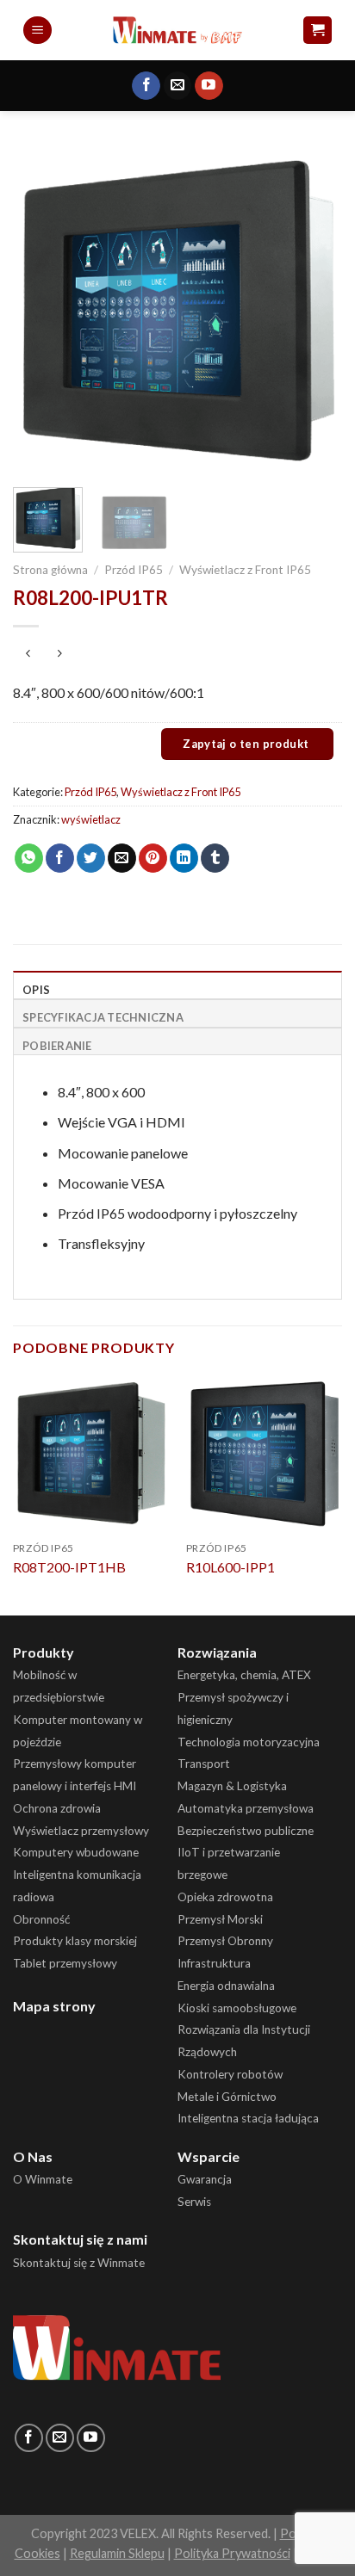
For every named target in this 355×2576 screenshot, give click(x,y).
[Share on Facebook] (60, 858)
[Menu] (37, 31)
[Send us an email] (178, 86)
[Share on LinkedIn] (184, 858)
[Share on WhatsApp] (29, 858)
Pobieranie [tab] (57, 1046)
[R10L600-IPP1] (264, 1453)
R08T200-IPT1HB (69, 1567)
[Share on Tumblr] (215, 858)
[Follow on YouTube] (209, 86)
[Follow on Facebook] (146, 86)
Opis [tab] (36, 990)
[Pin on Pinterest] (153, 858)
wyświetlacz (91, 819)
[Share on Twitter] (91, 858)
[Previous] (41, 310)
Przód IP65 (134, 570)
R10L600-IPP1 (230, 1567)
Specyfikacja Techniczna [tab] (103, 1017)
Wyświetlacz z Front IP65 (245, 570)
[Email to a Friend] (122, 858)
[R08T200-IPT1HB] (91, 1453)
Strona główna (50, 570)
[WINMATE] (177, 30)
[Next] (314, 310)
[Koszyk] (318, 31)
